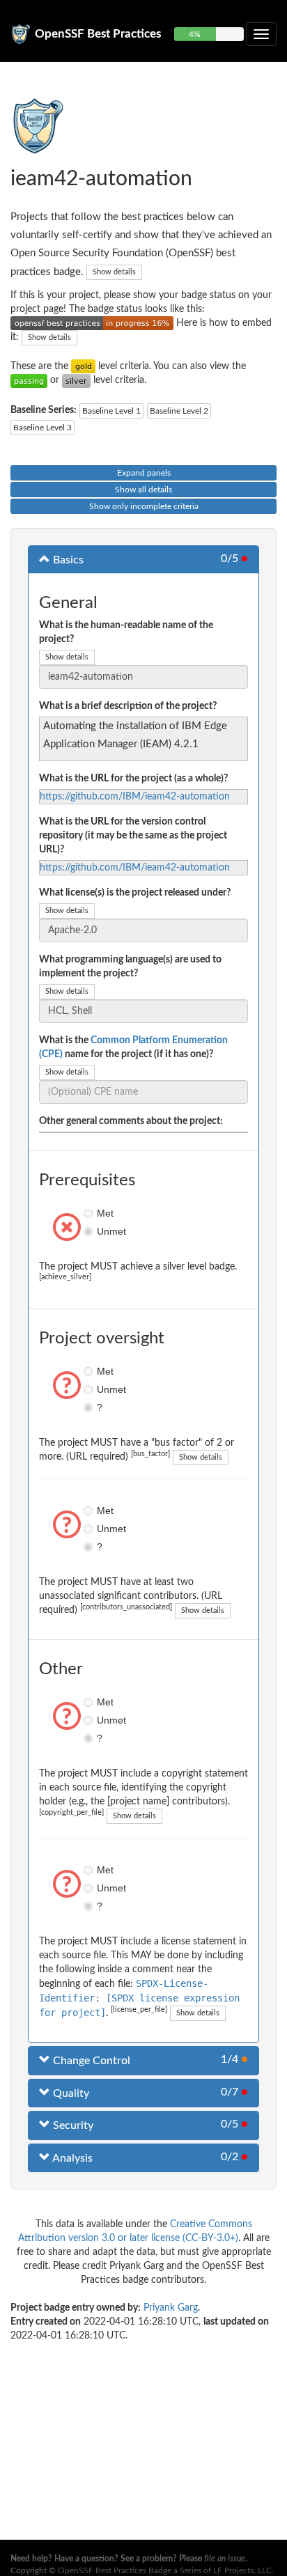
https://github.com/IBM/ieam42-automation (135, 797)
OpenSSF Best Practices (98, 34)
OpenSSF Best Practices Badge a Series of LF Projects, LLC (165, 2570)
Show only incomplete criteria (144, 506)
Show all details (143, 490)
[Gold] (83, 366)
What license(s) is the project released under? (135, 893)
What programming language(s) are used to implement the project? (130, 967)
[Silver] (76, 380)
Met (90, 1213)
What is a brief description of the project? (128, 706)
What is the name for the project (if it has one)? (133, 1047)
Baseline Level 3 (42, 428)
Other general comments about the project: (131, 1121)
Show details (114, 272)
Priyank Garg (171, 2308)
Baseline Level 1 (111, 411)
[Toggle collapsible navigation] (261, 34)
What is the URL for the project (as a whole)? (133, 779)
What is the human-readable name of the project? (126, 632)
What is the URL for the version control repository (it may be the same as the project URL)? (133, 836)
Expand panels (144, 473)
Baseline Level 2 (179, 411)
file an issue (225, 2559)
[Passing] (29, 380)
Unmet (90, 1231)
